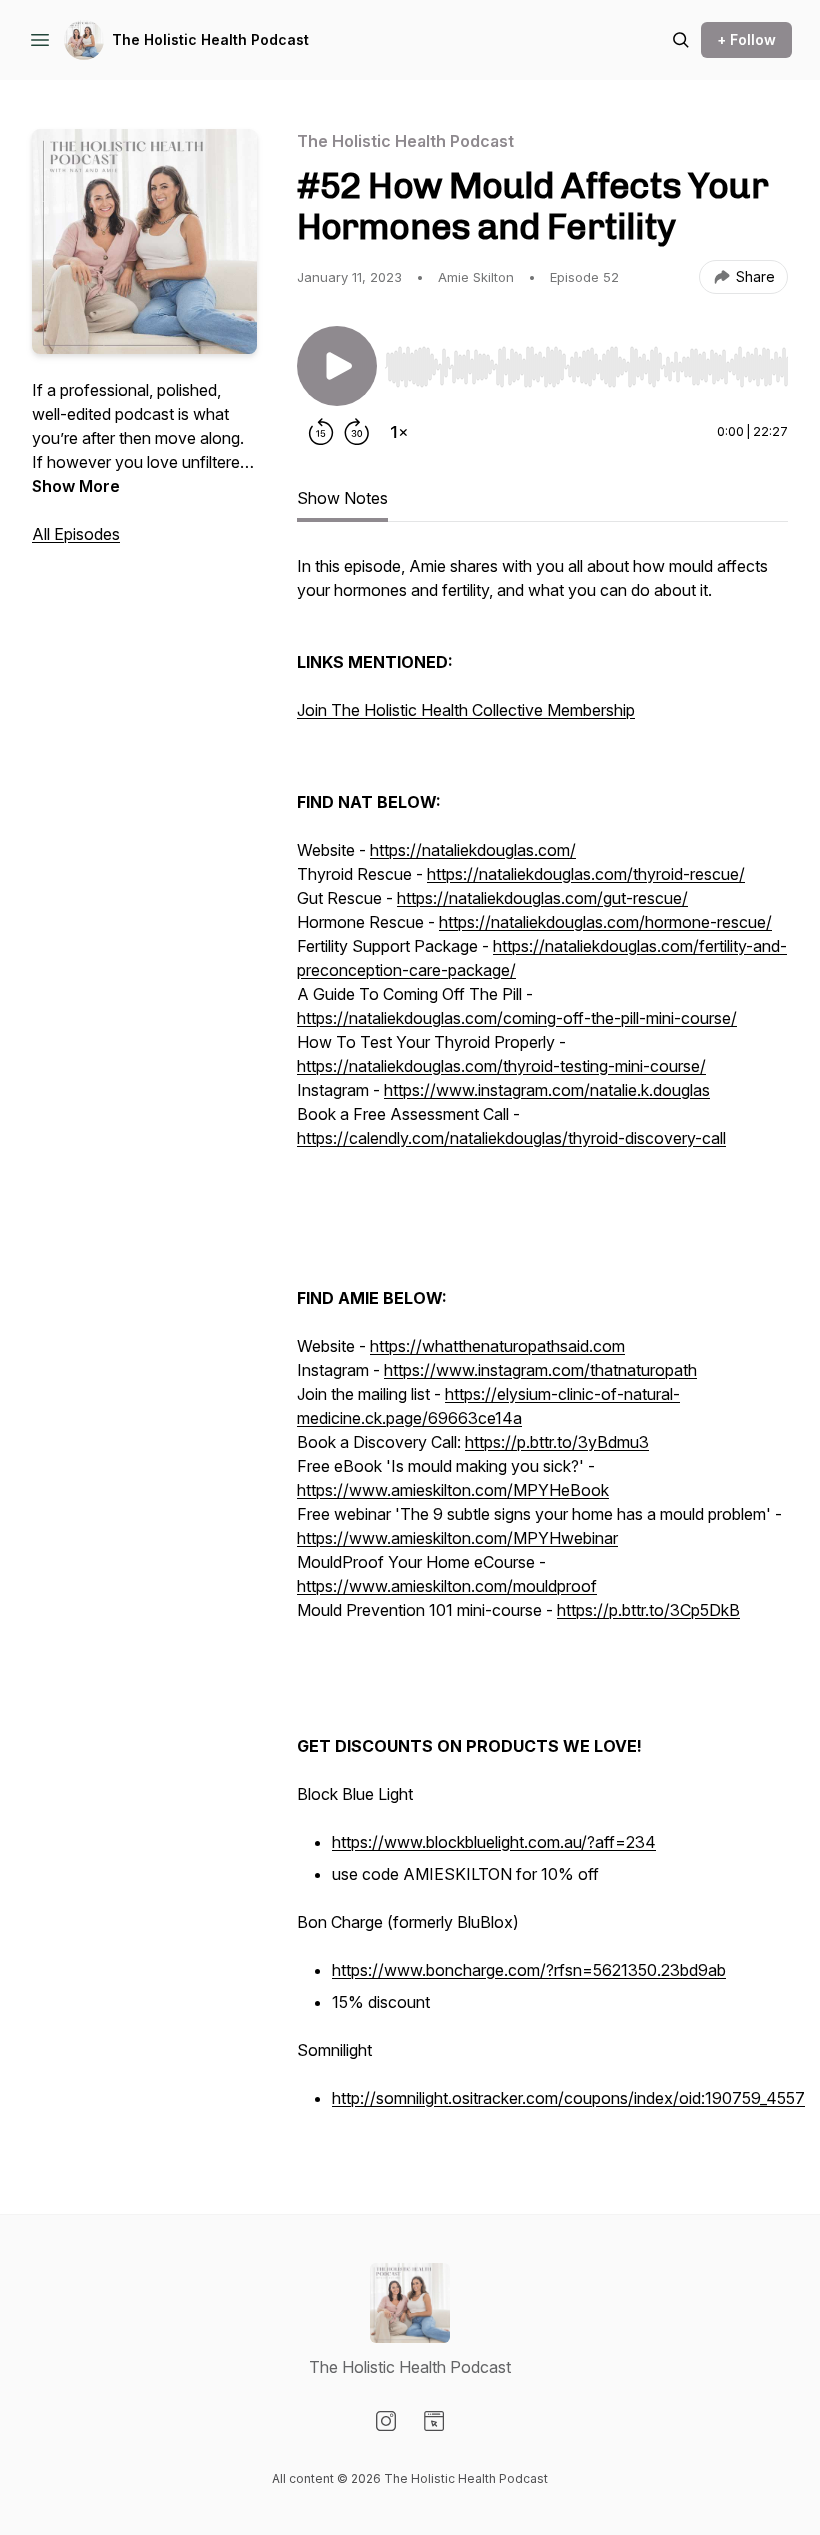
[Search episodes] (681, 40)
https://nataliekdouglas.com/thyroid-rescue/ (586, 874)
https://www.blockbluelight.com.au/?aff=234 (494, 1842)
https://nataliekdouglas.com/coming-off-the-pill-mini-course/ (517, 1018)
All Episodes (76, 534)
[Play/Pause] (337, 366)
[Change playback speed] (399, 432)
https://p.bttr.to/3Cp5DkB (648, 1610)
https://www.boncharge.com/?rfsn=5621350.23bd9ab (529, 1970)
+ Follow (746, 39)
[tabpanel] (542, 1344)
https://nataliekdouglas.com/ (473, 850)
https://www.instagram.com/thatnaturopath (540, 1370)
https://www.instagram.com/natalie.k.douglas (547, 1090)
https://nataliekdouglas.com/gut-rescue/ (542, 898)
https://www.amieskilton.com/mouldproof (447, 1586)
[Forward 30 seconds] (357, 432)
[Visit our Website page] (434, 2421)
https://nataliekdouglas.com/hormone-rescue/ (605, 922)
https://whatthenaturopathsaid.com (497, 1346)
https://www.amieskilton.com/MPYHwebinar (457, 1538)
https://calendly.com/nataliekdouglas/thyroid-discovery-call (511, 1138)
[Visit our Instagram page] (386, 2421)
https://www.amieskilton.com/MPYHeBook (453, 1490)
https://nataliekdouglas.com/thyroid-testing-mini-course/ (501, 1066)
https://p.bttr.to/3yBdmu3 (557, 1442)
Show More (76, 486)
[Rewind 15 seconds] (321, 432)
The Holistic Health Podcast (210, 39)
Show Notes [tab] (342, 498)
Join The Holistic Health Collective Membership (466, 710)
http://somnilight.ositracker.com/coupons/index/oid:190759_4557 (568, 2098)
